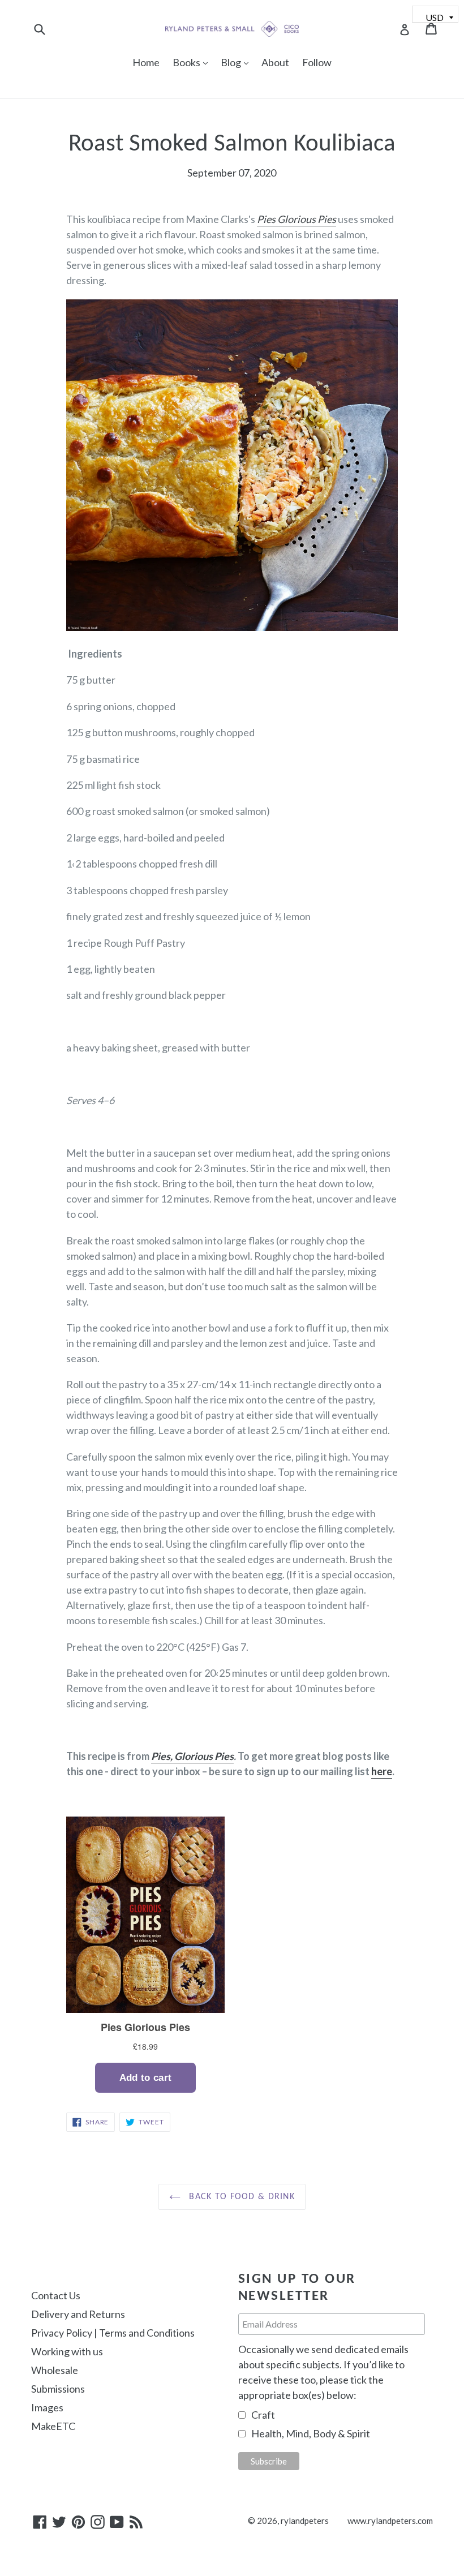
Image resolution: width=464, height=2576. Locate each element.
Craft (263, 2415)
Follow (317, 62)
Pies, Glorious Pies (192, 1756)
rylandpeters (305, 2521)
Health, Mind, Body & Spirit (311, 2433)
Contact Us (56, 2295)
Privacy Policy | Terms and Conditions (113, 2333)
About (275, 62)
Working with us (67, 2351)
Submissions (58, 2389)
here (382, 1771)
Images (47, 2407)
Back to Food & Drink (240, 2197)
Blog (237, 62)
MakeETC (53, 2426)
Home (146, 62)
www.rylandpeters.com (390, 2521)
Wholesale (55, 2370)
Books (193, 62)
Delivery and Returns (78, 2314)
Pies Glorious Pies (297, 219)
